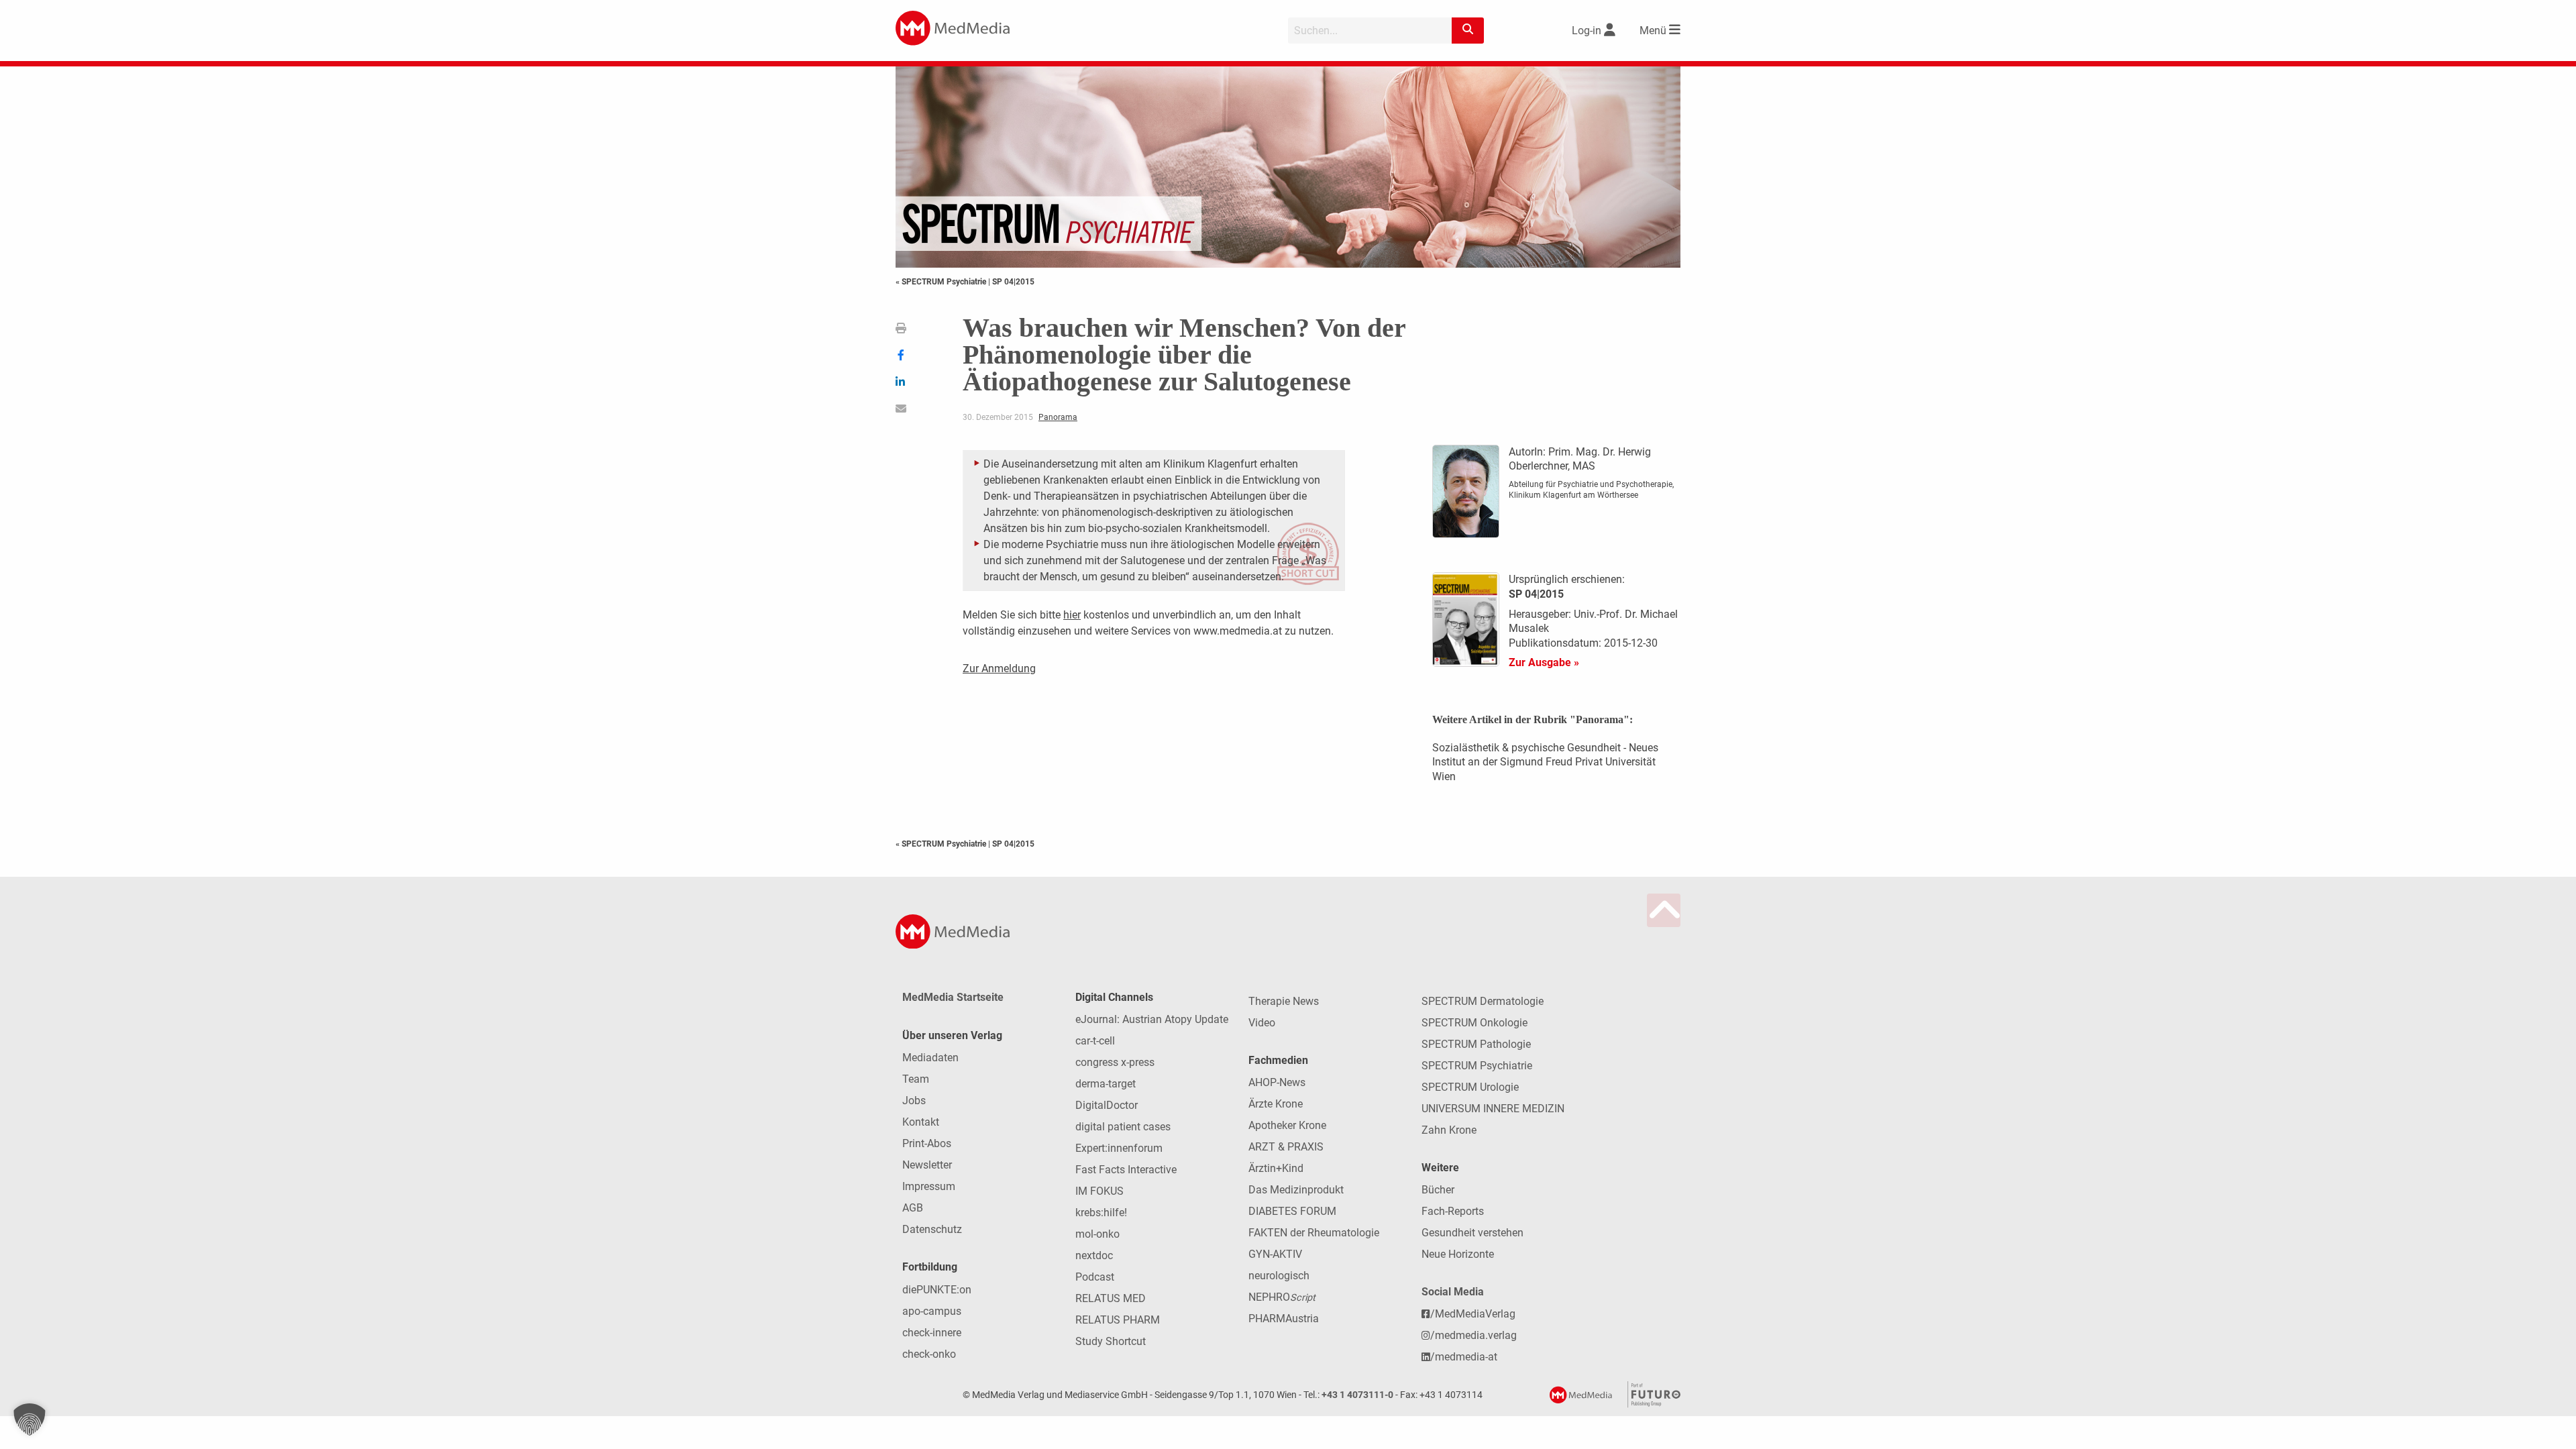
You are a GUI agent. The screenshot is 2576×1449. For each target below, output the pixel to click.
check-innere (932, 1333)
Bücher (1438, 1190)
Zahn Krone (1449, 1130)
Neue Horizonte (1458, 1254)
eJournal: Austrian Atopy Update (1152, 1019)
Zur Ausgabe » (1544, 662)
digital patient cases (1123, 1127)
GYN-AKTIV (1275, 1254)
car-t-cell (1095, 1041)
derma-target (1106, 1084)
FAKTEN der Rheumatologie (1314, 1233)
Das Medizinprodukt (1296, 1190)
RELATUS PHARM (1118, 1320)
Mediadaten (930, 1058)
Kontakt (921, 1122)
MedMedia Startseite (953, 997)
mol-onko (1097, 1234)
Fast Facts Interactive (1126, 1170)
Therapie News (1284, 1001)
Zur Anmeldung (999, 668)
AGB (913, 1208)
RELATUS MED (1111, 1298)
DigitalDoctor (1107, 1105)
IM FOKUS (1099, 1191)
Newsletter (927, 1165)
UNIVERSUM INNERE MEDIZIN (1493, 1109)
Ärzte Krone (1276, 1104)
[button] (30, 1419)
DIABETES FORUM (1292, 1211)
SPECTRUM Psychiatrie (1477, 1066)
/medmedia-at (1464, 1357)
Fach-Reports (1453, 1211)
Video (1262, 1023)
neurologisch (1279, 1276)
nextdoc (1094, 1255)
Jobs (914, 1101)
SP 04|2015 (1013, 282)
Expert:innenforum (1119, 1148)
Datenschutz (932, 1229)
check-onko (929, 1354)
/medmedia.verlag (1473, 1335)
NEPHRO (1282, 1297)
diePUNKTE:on (937, 1290)
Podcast (1095, 1277)
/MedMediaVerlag (1473, 1314)
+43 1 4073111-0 (1357, 1395)
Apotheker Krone (1287, 1125)
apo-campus (932, 1311)
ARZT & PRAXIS (1286, 1147)
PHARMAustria (1284, 1319)
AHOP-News (1277, 1082)
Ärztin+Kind (1276, 1168)
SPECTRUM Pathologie (1476, 1044)
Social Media (1453, 1292)
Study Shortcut (1111, 1341)
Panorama (1058, 417)
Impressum (929, 1186)
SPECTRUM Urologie (1470, 1087)
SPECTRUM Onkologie (1474, 1023)
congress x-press (1115, 1062)
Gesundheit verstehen (1472, 1233)
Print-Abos (927, 1143)
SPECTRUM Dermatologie (1483, 1001)
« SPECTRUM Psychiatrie (942, 282)
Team (916, 1079)
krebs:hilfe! (1101, 1213)
